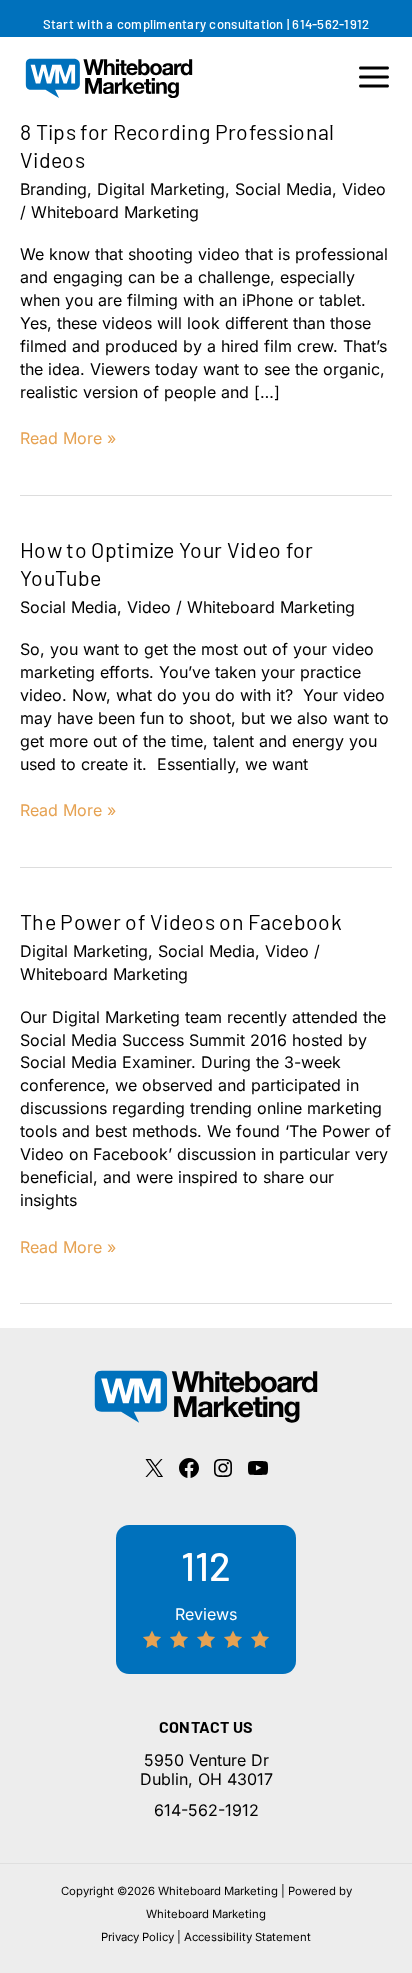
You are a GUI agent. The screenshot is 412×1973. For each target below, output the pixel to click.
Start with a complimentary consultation (163, 24)
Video (364, 189)
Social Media (283, 189)
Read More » (68, 438)
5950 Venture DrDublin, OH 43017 (206, 1769)
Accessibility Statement (247, 1937)
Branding (53, 189)
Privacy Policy (137, 1937)
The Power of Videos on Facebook (181, 921)
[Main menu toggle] (374, 77)
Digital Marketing (161, 189)
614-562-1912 (330, 24)
